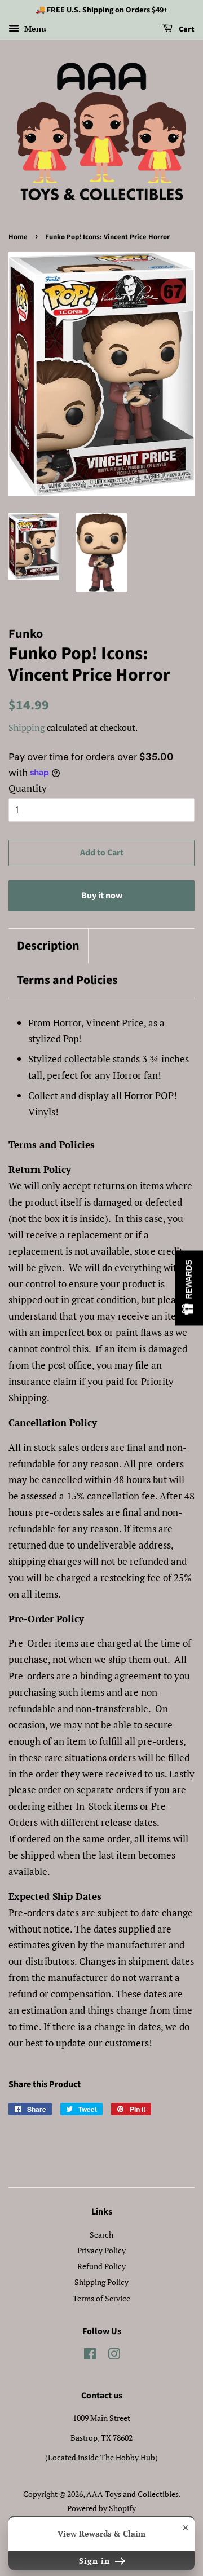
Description (48, 946)
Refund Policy (101, 2266)
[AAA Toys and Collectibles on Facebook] (90, 2356)
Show (189, 1288)
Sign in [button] (96, 2560)
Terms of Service (101, 2298)
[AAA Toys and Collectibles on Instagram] (114, 2356)
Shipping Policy (101, 2282)
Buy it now (102, 896)
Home (18, 237)
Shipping (27, 727)
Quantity (28, 788)
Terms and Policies (67, 980)
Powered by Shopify (101, 2508)
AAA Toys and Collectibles (133, 2494)
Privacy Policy (101, 2250)
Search (101, 2235)
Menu (34, 28)
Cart (186, 29)
